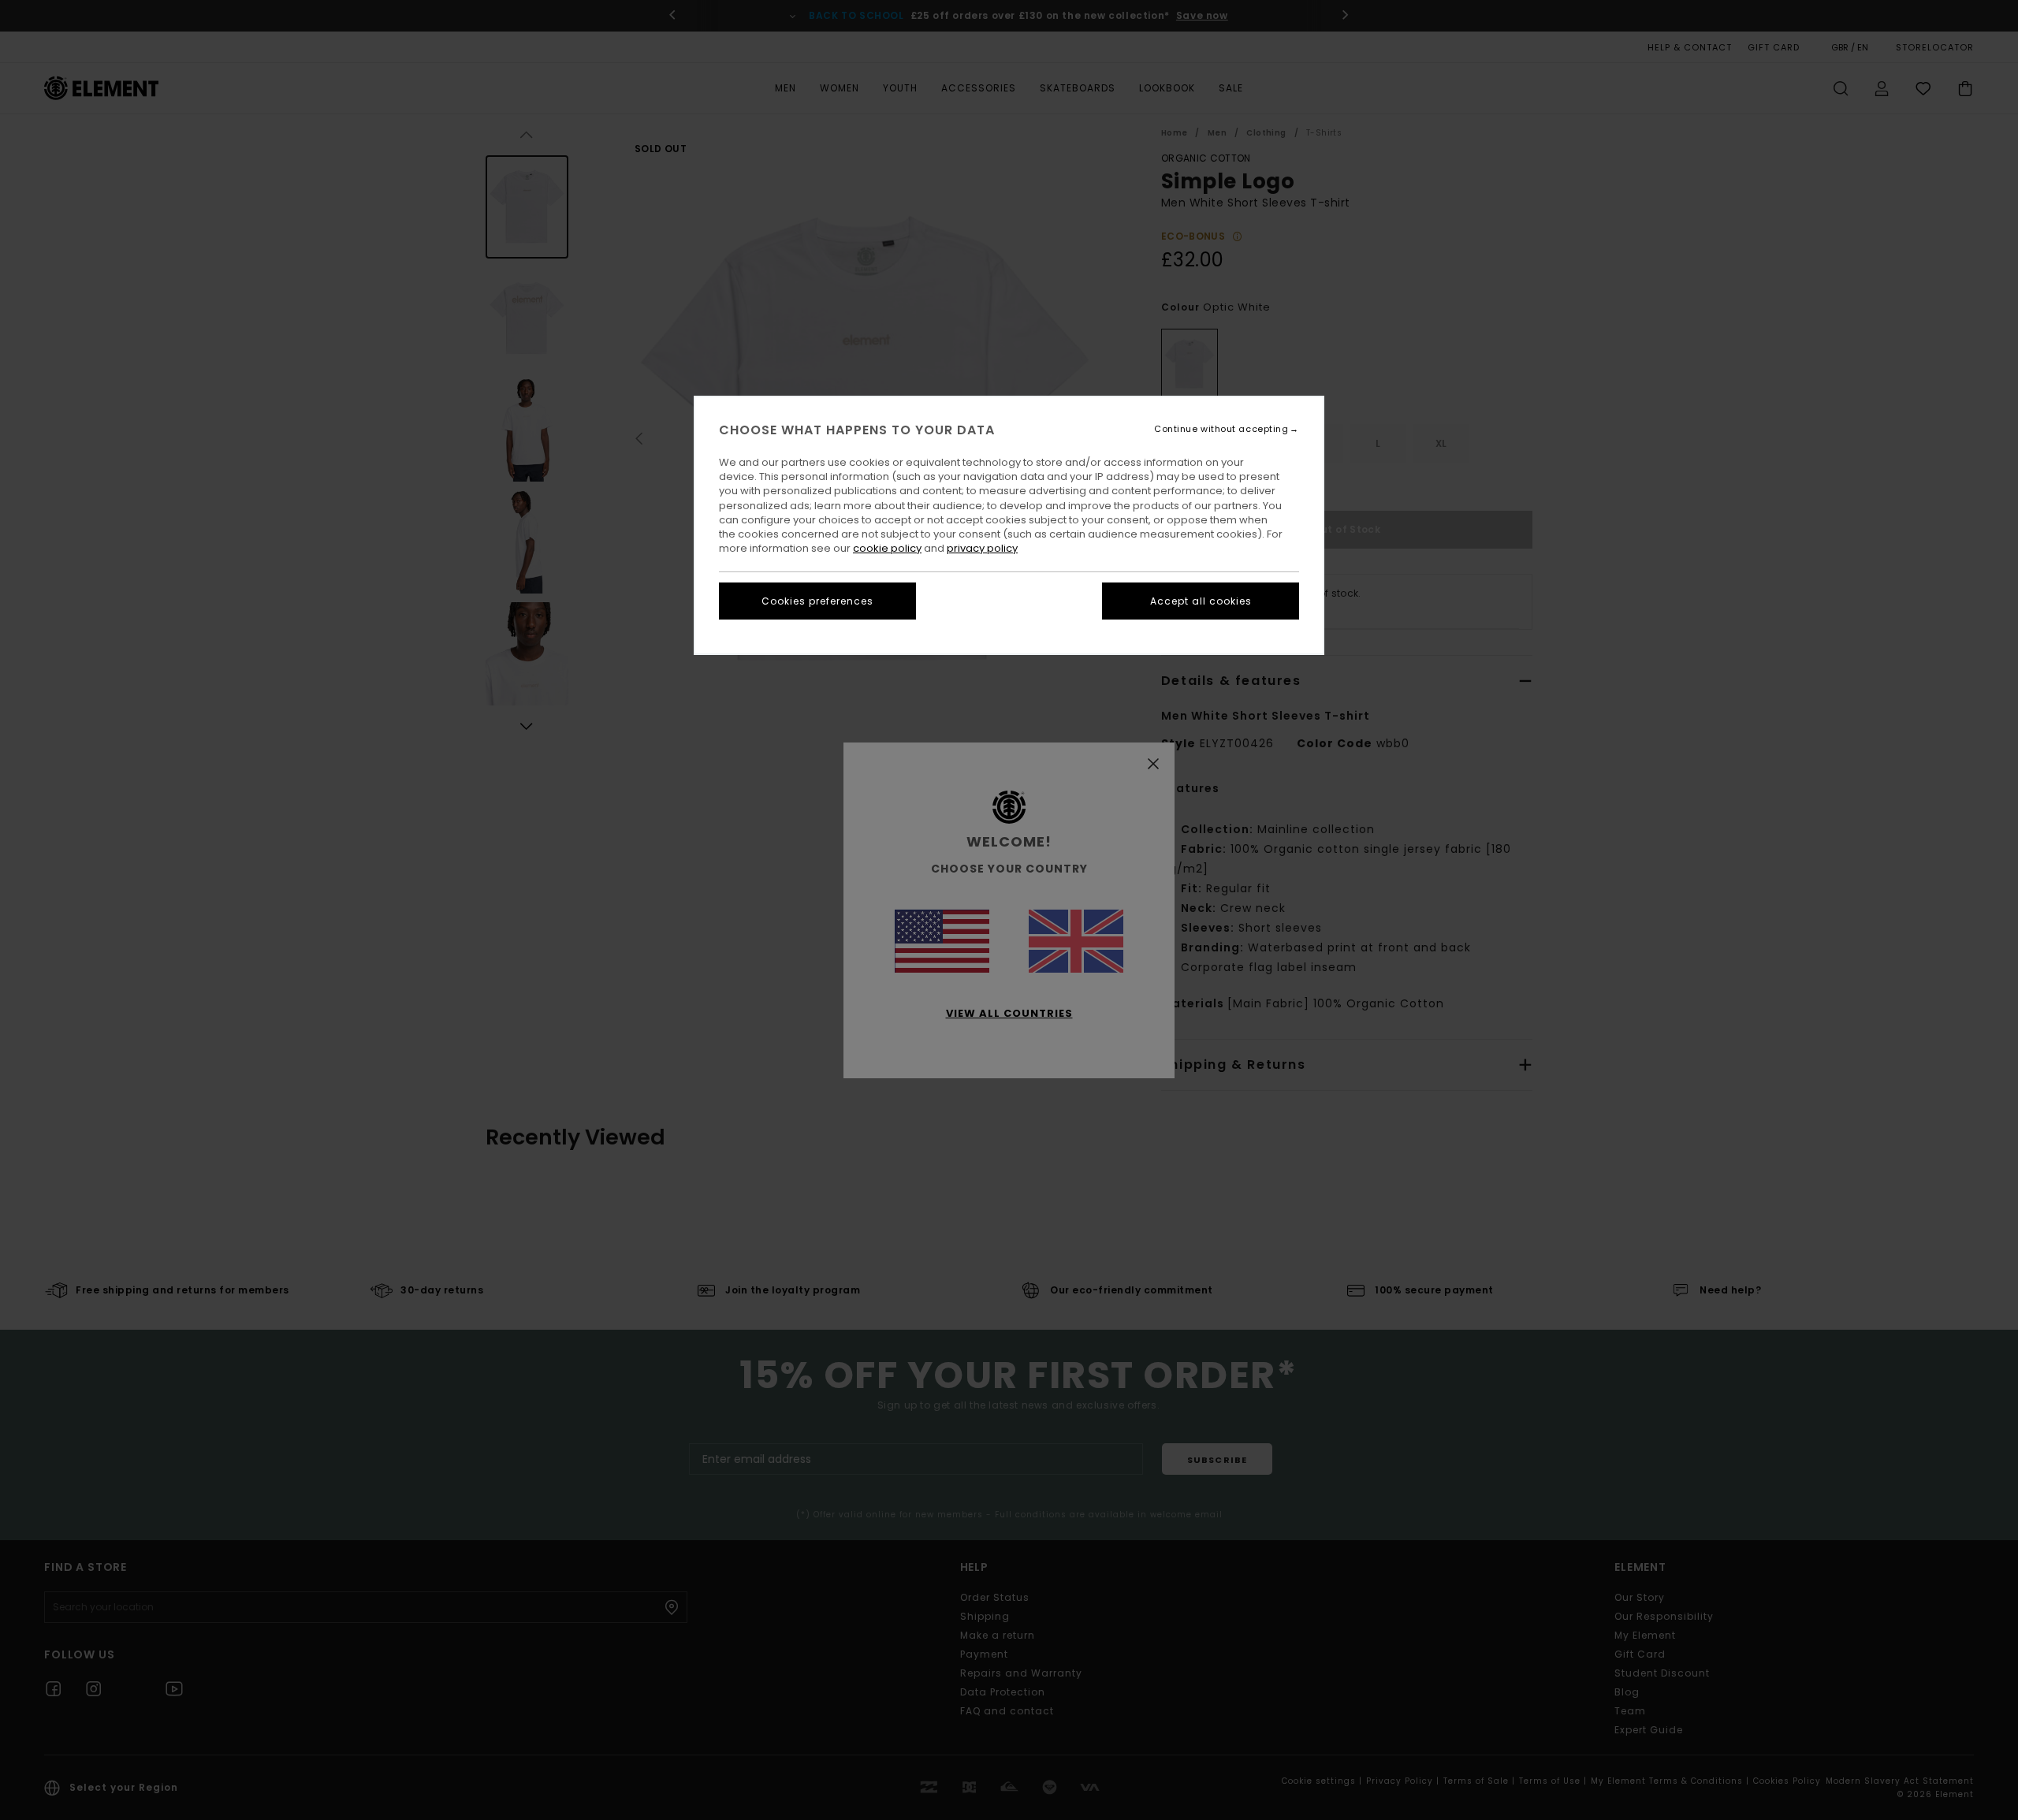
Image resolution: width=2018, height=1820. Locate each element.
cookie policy (887, 548)
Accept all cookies (1201, 601)
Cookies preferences (817, 601)
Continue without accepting (1221, 429)
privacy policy (982, 548)
